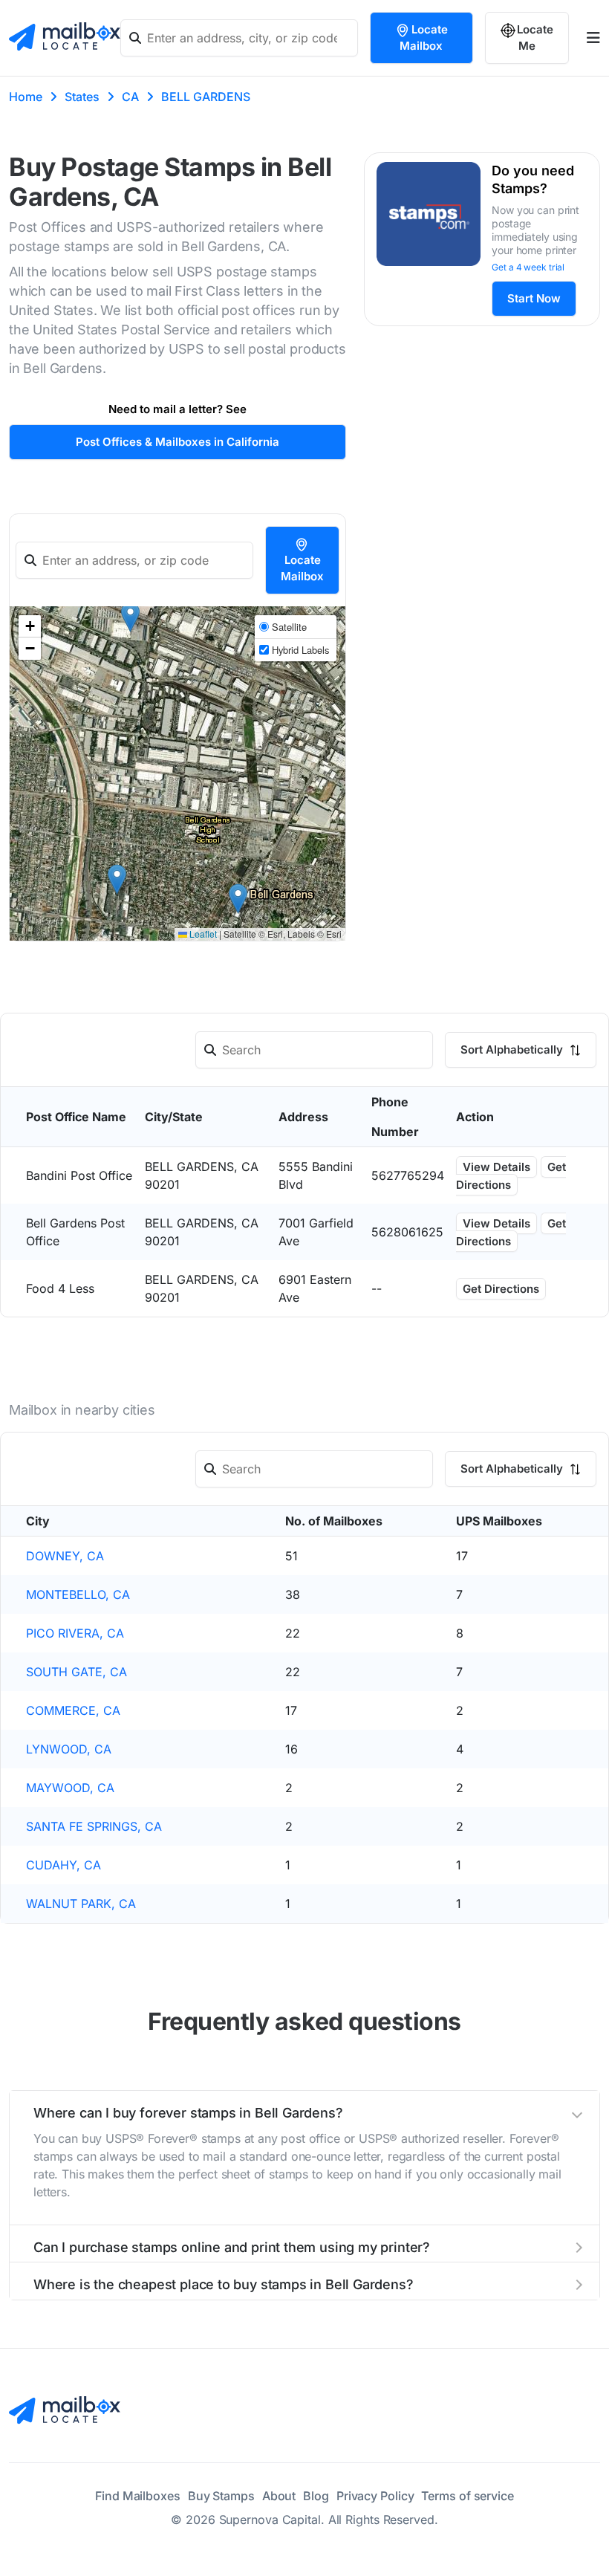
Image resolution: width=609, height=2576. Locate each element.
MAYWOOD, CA (70, 1788)
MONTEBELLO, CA (78, 1594)
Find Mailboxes (138, 2496)
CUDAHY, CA (63, 1865)
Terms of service (467, 2496)
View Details (496, 1167)
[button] (130, 617)
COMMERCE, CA (73, 1710)
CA (130, 97)
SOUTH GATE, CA (76, 1672)
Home (26, 97)
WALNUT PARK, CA (81, 1904)
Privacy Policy (375, 2496)
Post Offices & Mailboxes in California (178, 442)
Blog (316, 2496)
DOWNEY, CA (65, 1556)
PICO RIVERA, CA (75, 1633)
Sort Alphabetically (513, 1049)
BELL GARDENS (206, 97)
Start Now (534, 298)
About (279, 2496)
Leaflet (202, 934)
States (82, 97)
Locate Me (535, 38)
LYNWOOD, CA (69, 1749)
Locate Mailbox (424, 38)
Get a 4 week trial (528, 267)
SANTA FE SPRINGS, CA (94, 1826)
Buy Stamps (221, 2496)
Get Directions (511, 1176)
